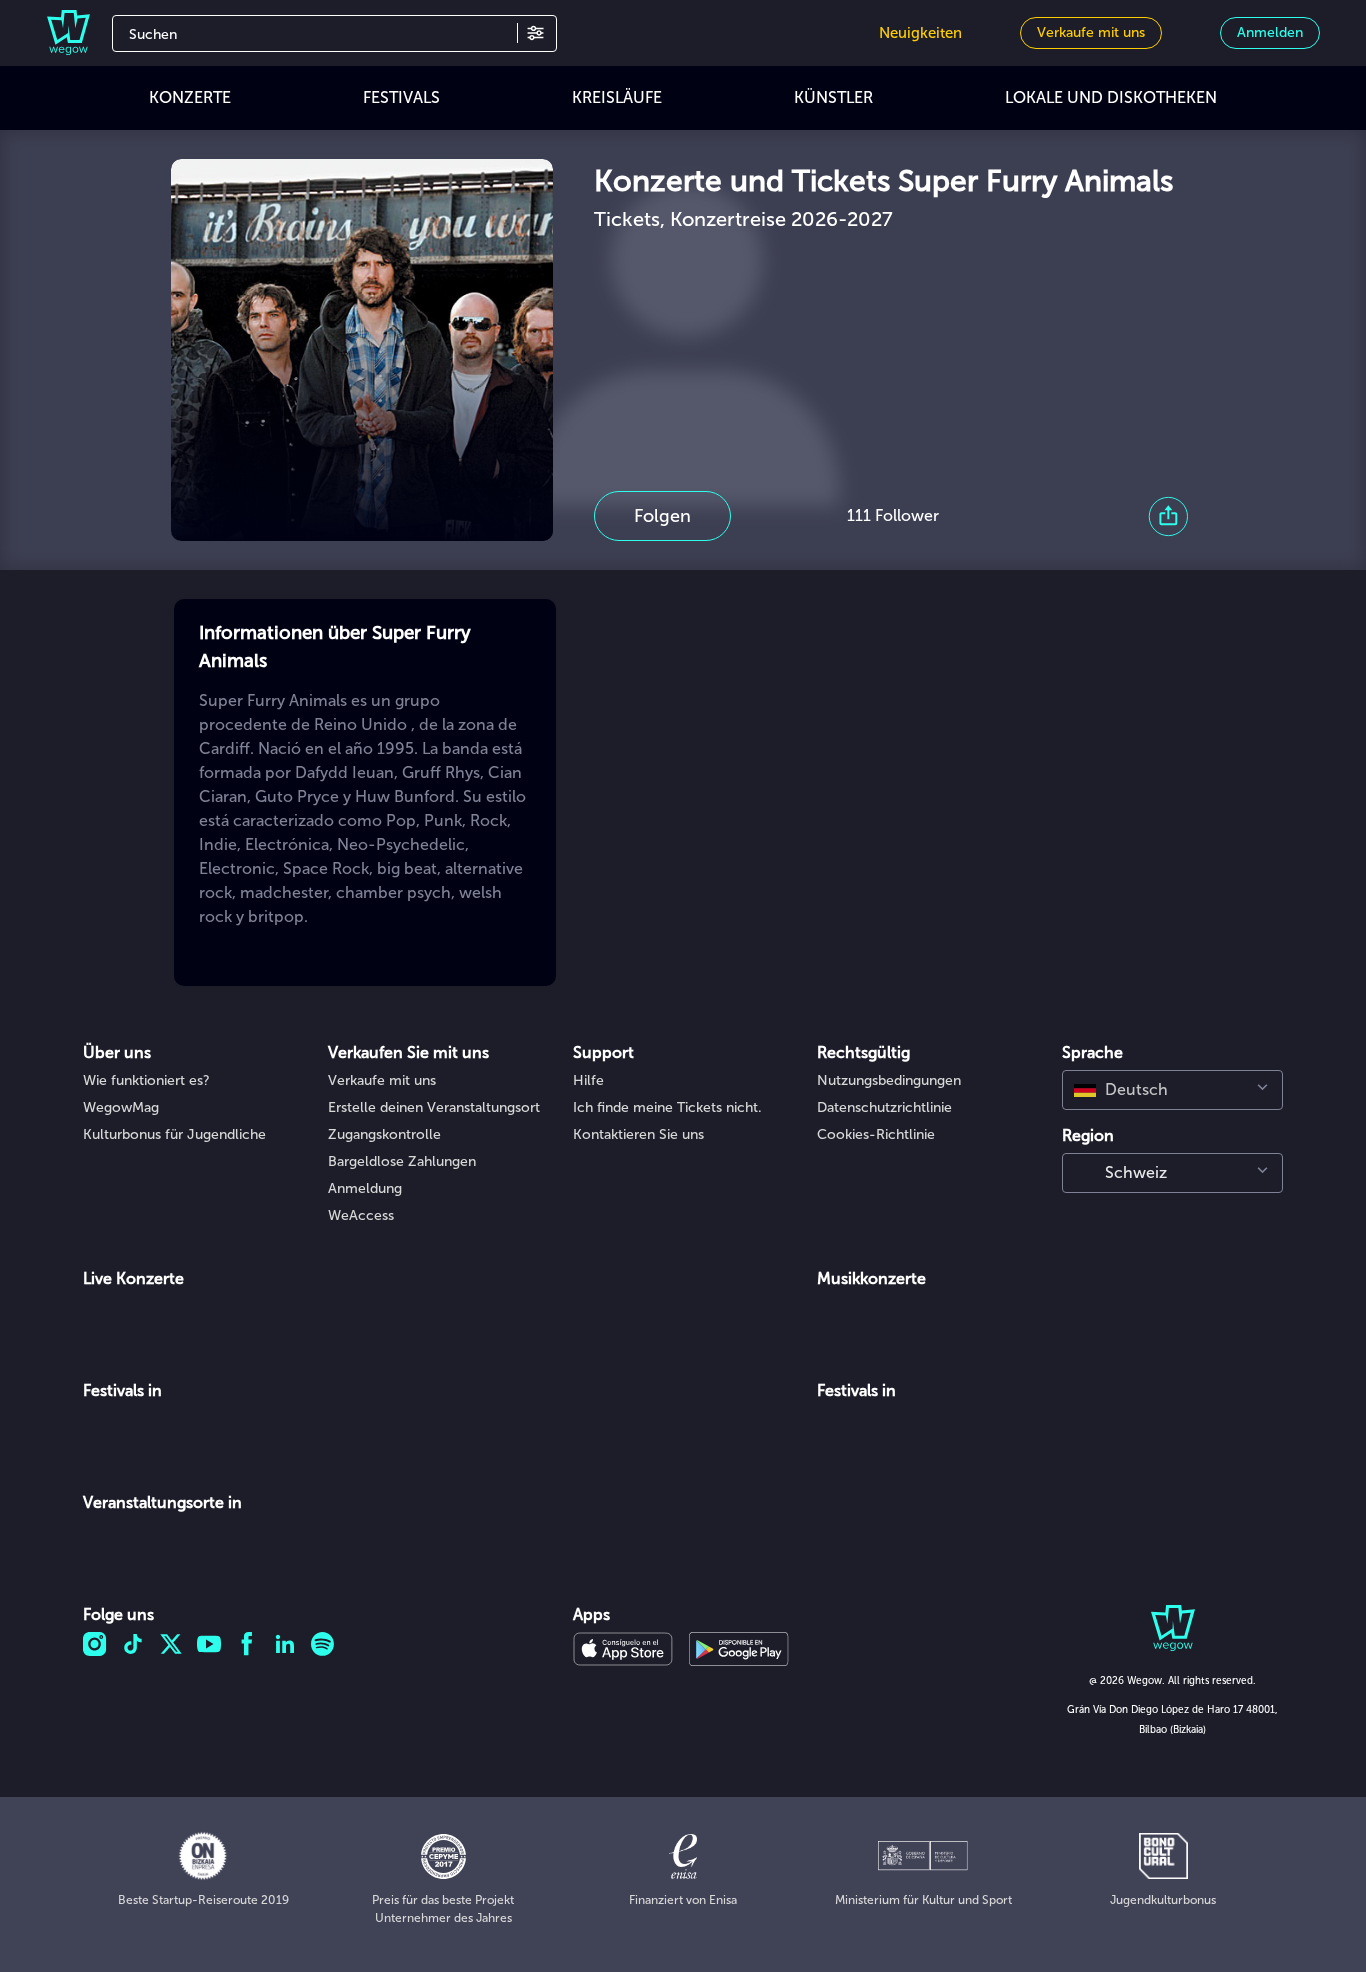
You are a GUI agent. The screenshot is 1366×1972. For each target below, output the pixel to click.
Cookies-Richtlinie (876, 1134)
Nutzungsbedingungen (889, 1080)
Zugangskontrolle (384, 1134)
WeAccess (361, 1215)
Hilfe (588, 1080)
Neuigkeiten (920, 33)
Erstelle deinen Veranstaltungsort (434, 1107)
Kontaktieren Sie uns (638, 1134)
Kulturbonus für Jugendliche (174, 1134)
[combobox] (1172, 1090)
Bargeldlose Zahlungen (402, 1161)
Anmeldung (365, 1188)
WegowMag (121, 1107)
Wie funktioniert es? (146, 1080)
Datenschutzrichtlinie (884, 1107)
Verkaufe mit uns (382, 1080)
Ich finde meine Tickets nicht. (667, 1107)
